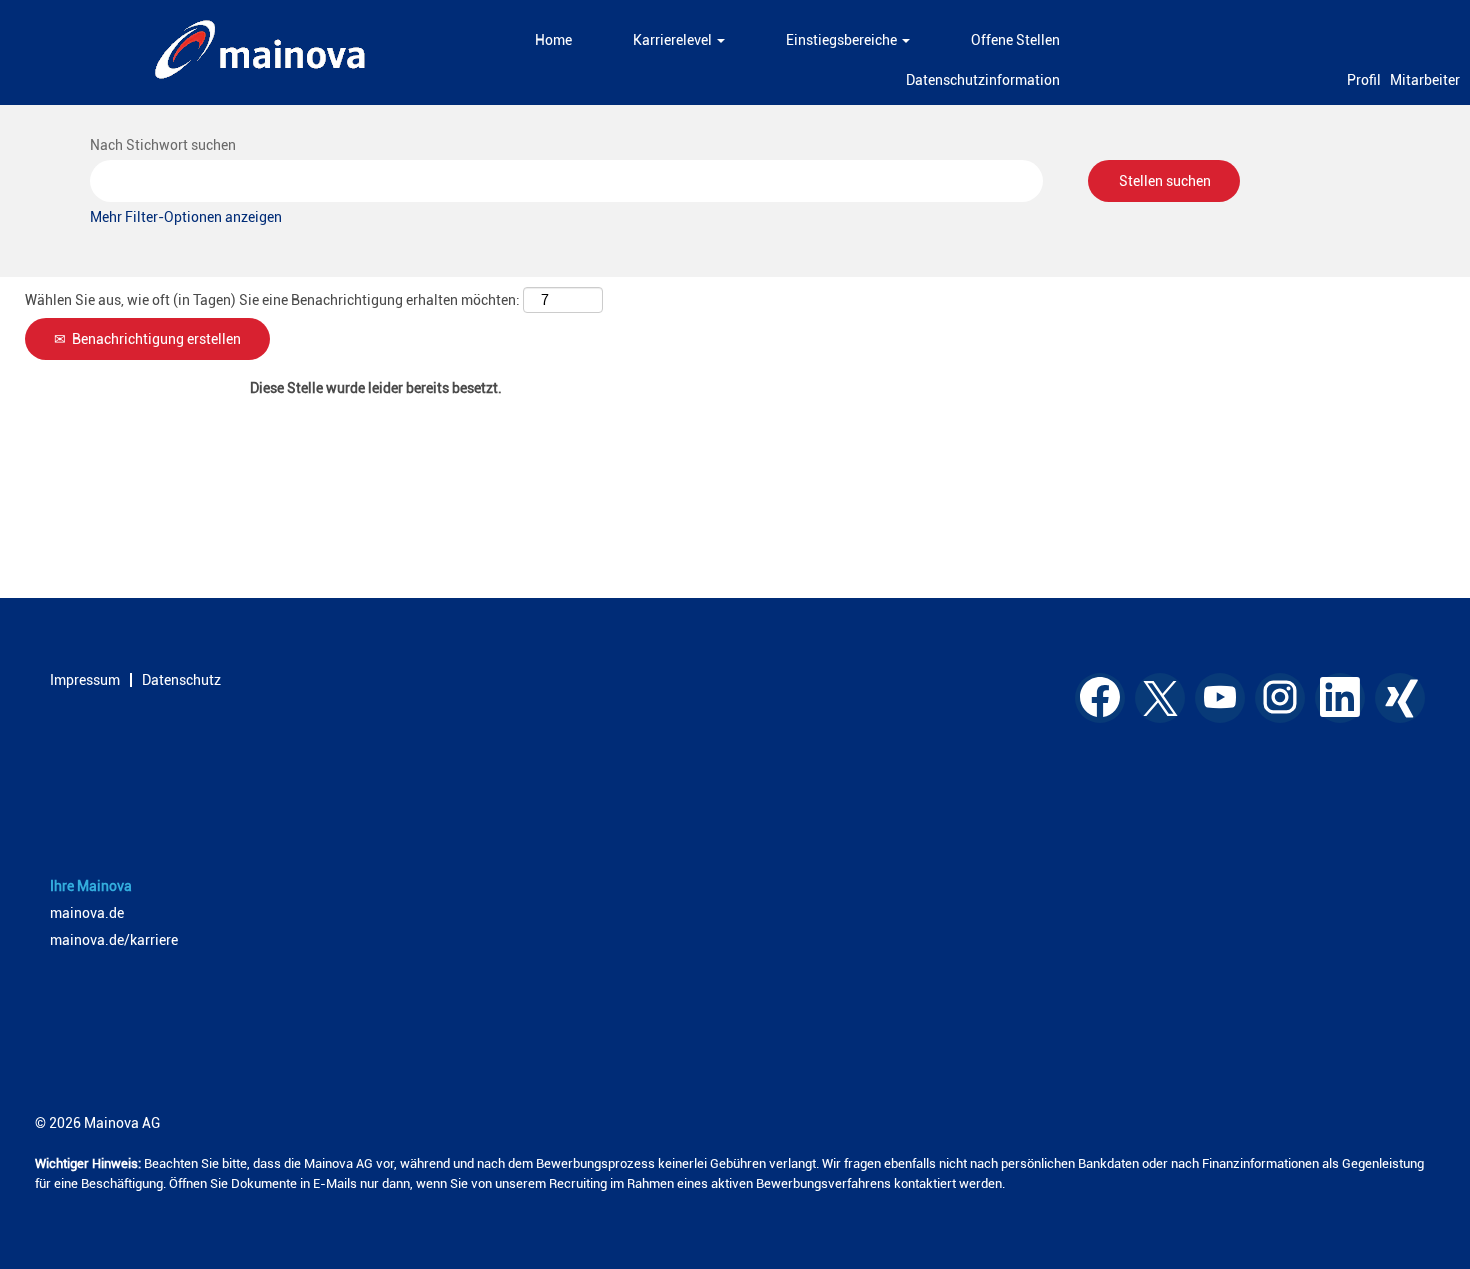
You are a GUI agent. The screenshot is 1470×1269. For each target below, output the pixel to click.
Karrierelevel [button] (674, 40)
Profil (1364, 80)
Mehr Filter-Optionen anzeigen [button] (186, 217)
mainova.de (87, 913)
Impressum (85, 680)
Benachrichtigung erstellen (156, 339)
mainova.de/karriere (114, 940)
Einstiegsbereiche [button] (843, 40)
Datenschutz (181, 680)
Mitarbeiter (1425, 80)
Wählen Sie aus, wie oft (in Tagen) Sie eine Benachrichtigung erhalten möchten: (272, 300)
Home (553, 40)
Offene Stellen (1015, 40)
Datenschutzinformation (983, 80)
